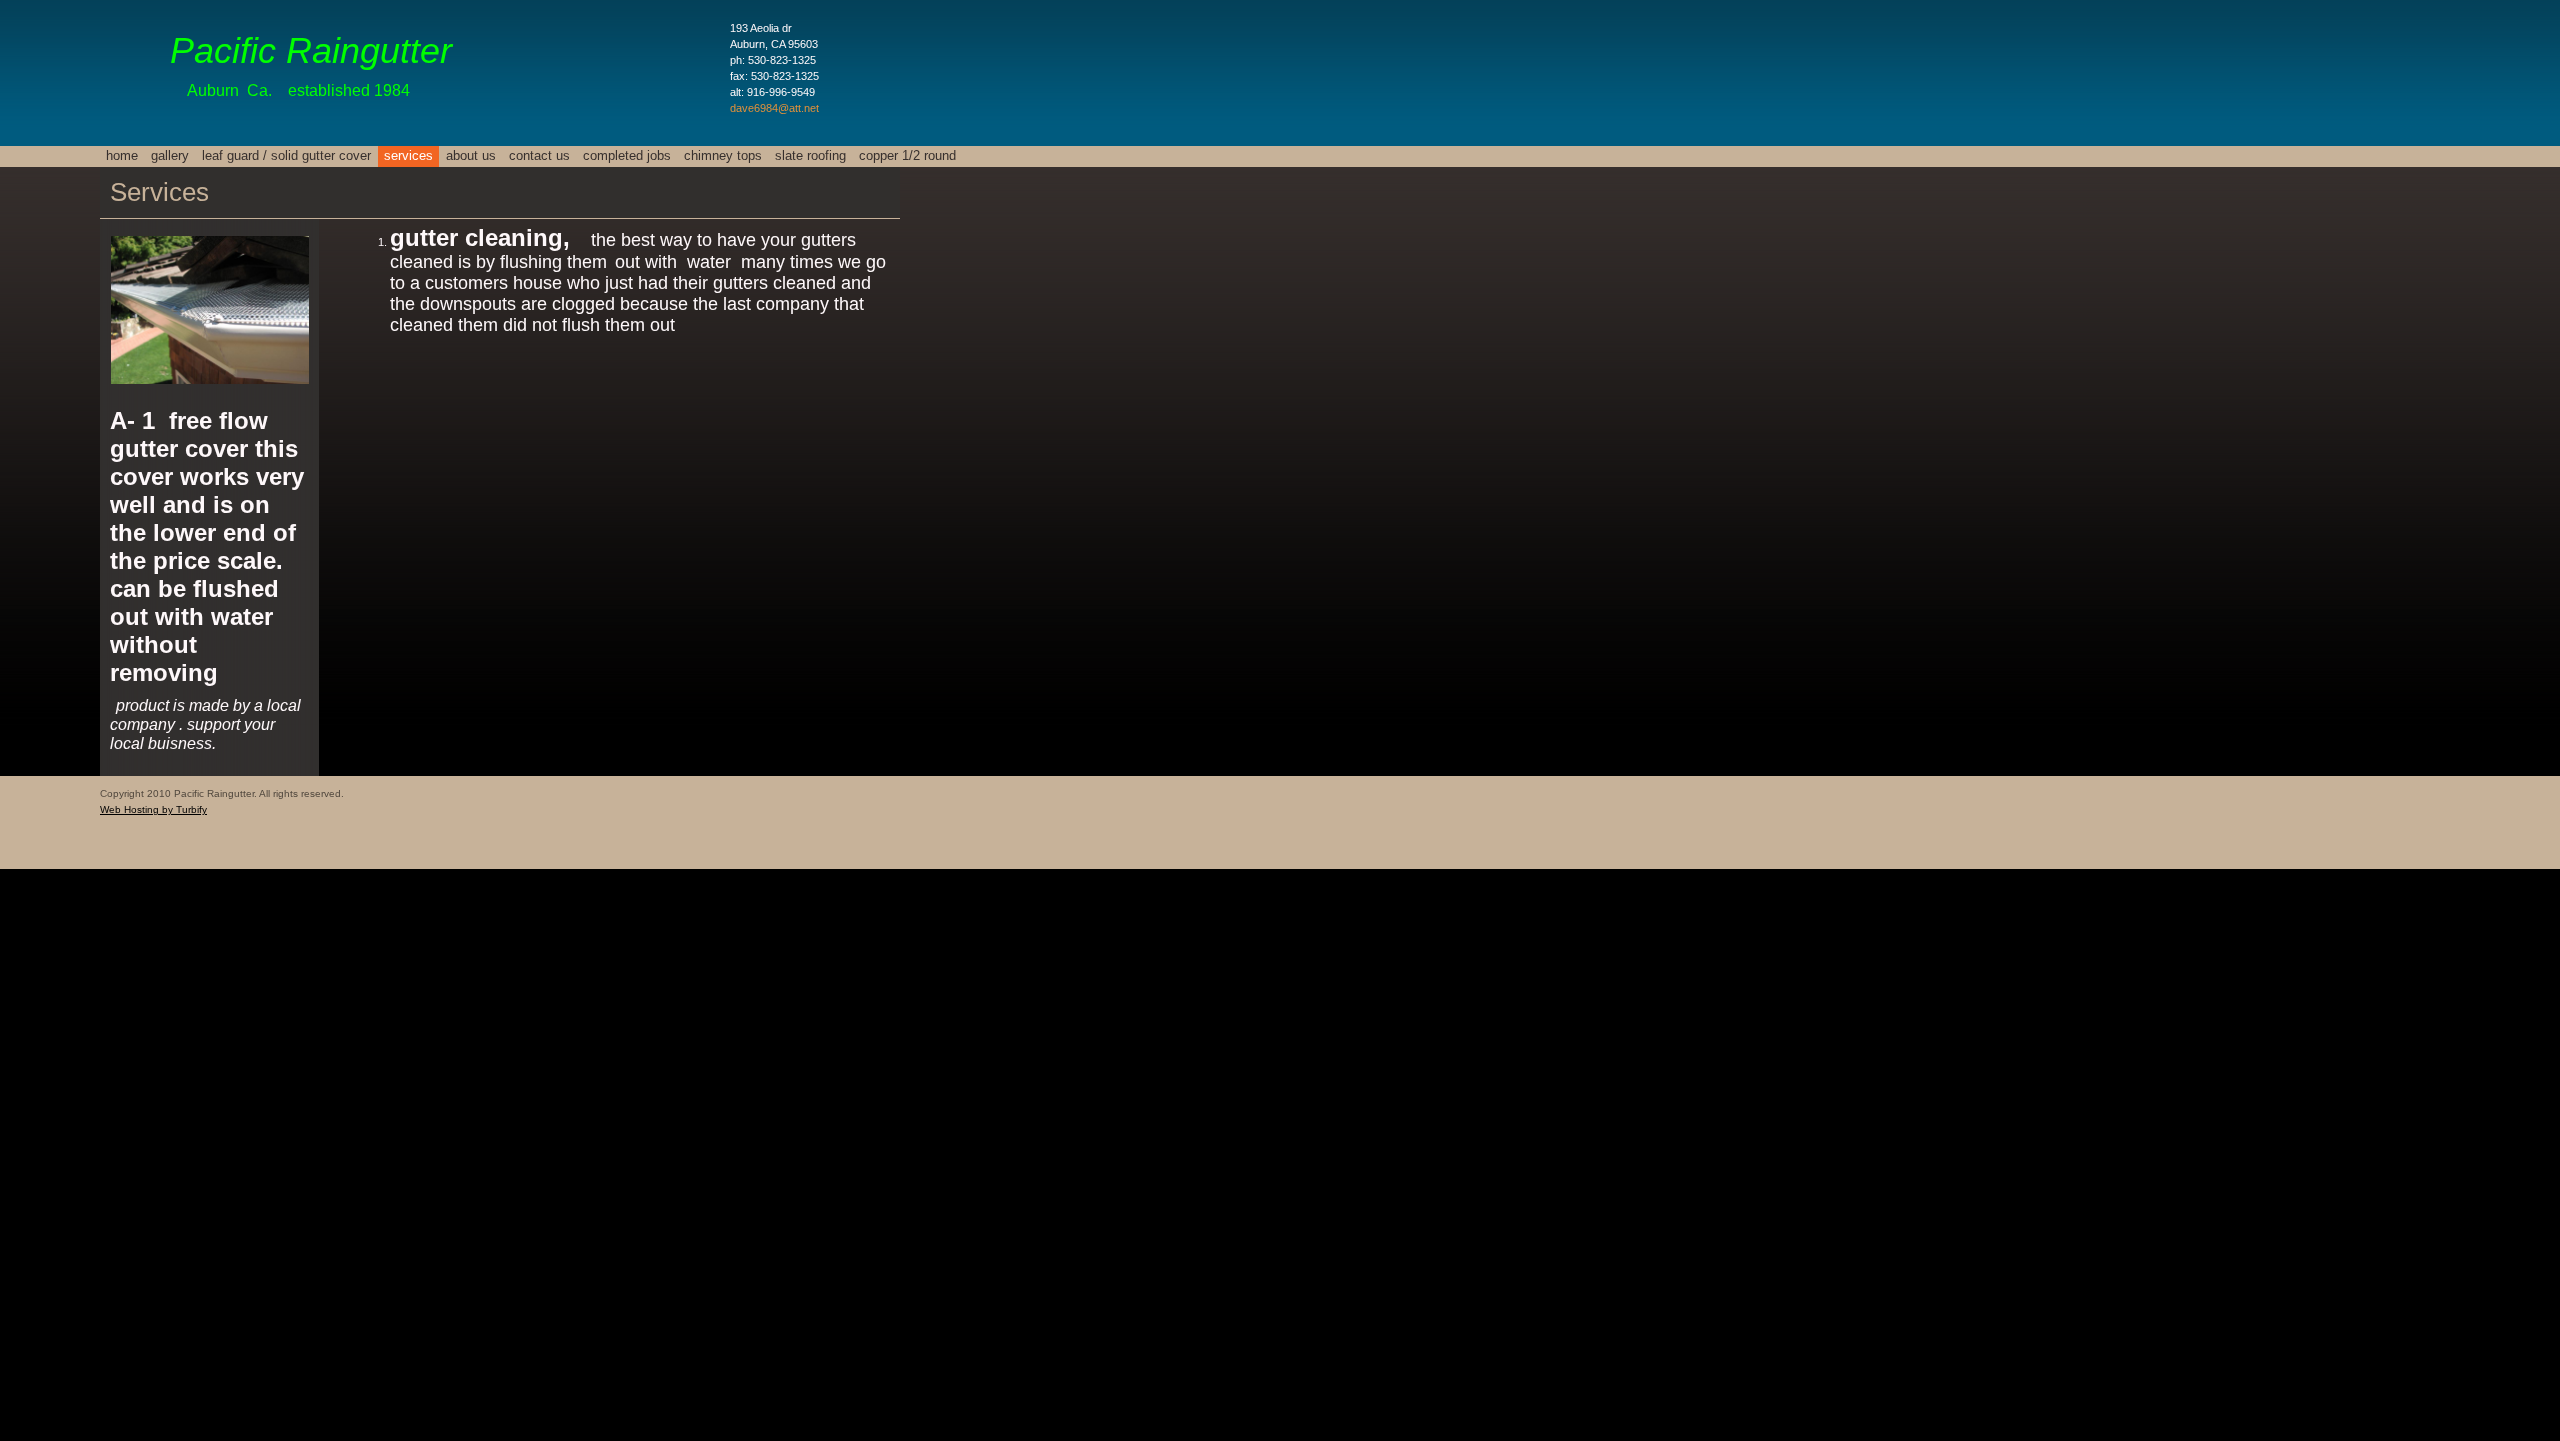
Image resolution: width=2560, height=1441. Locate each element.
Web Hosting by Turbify (153, 809)
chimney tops (723, 155)
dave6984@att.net (774, 108)
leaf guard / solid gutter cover (286, 155)
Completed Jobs (627, 155)
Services (408, 155)
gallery (170, 155)
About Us (471, 155)
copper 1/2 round (907, 155)
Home (122, 155)
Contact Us (539, 155)
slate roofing (810, 155)
